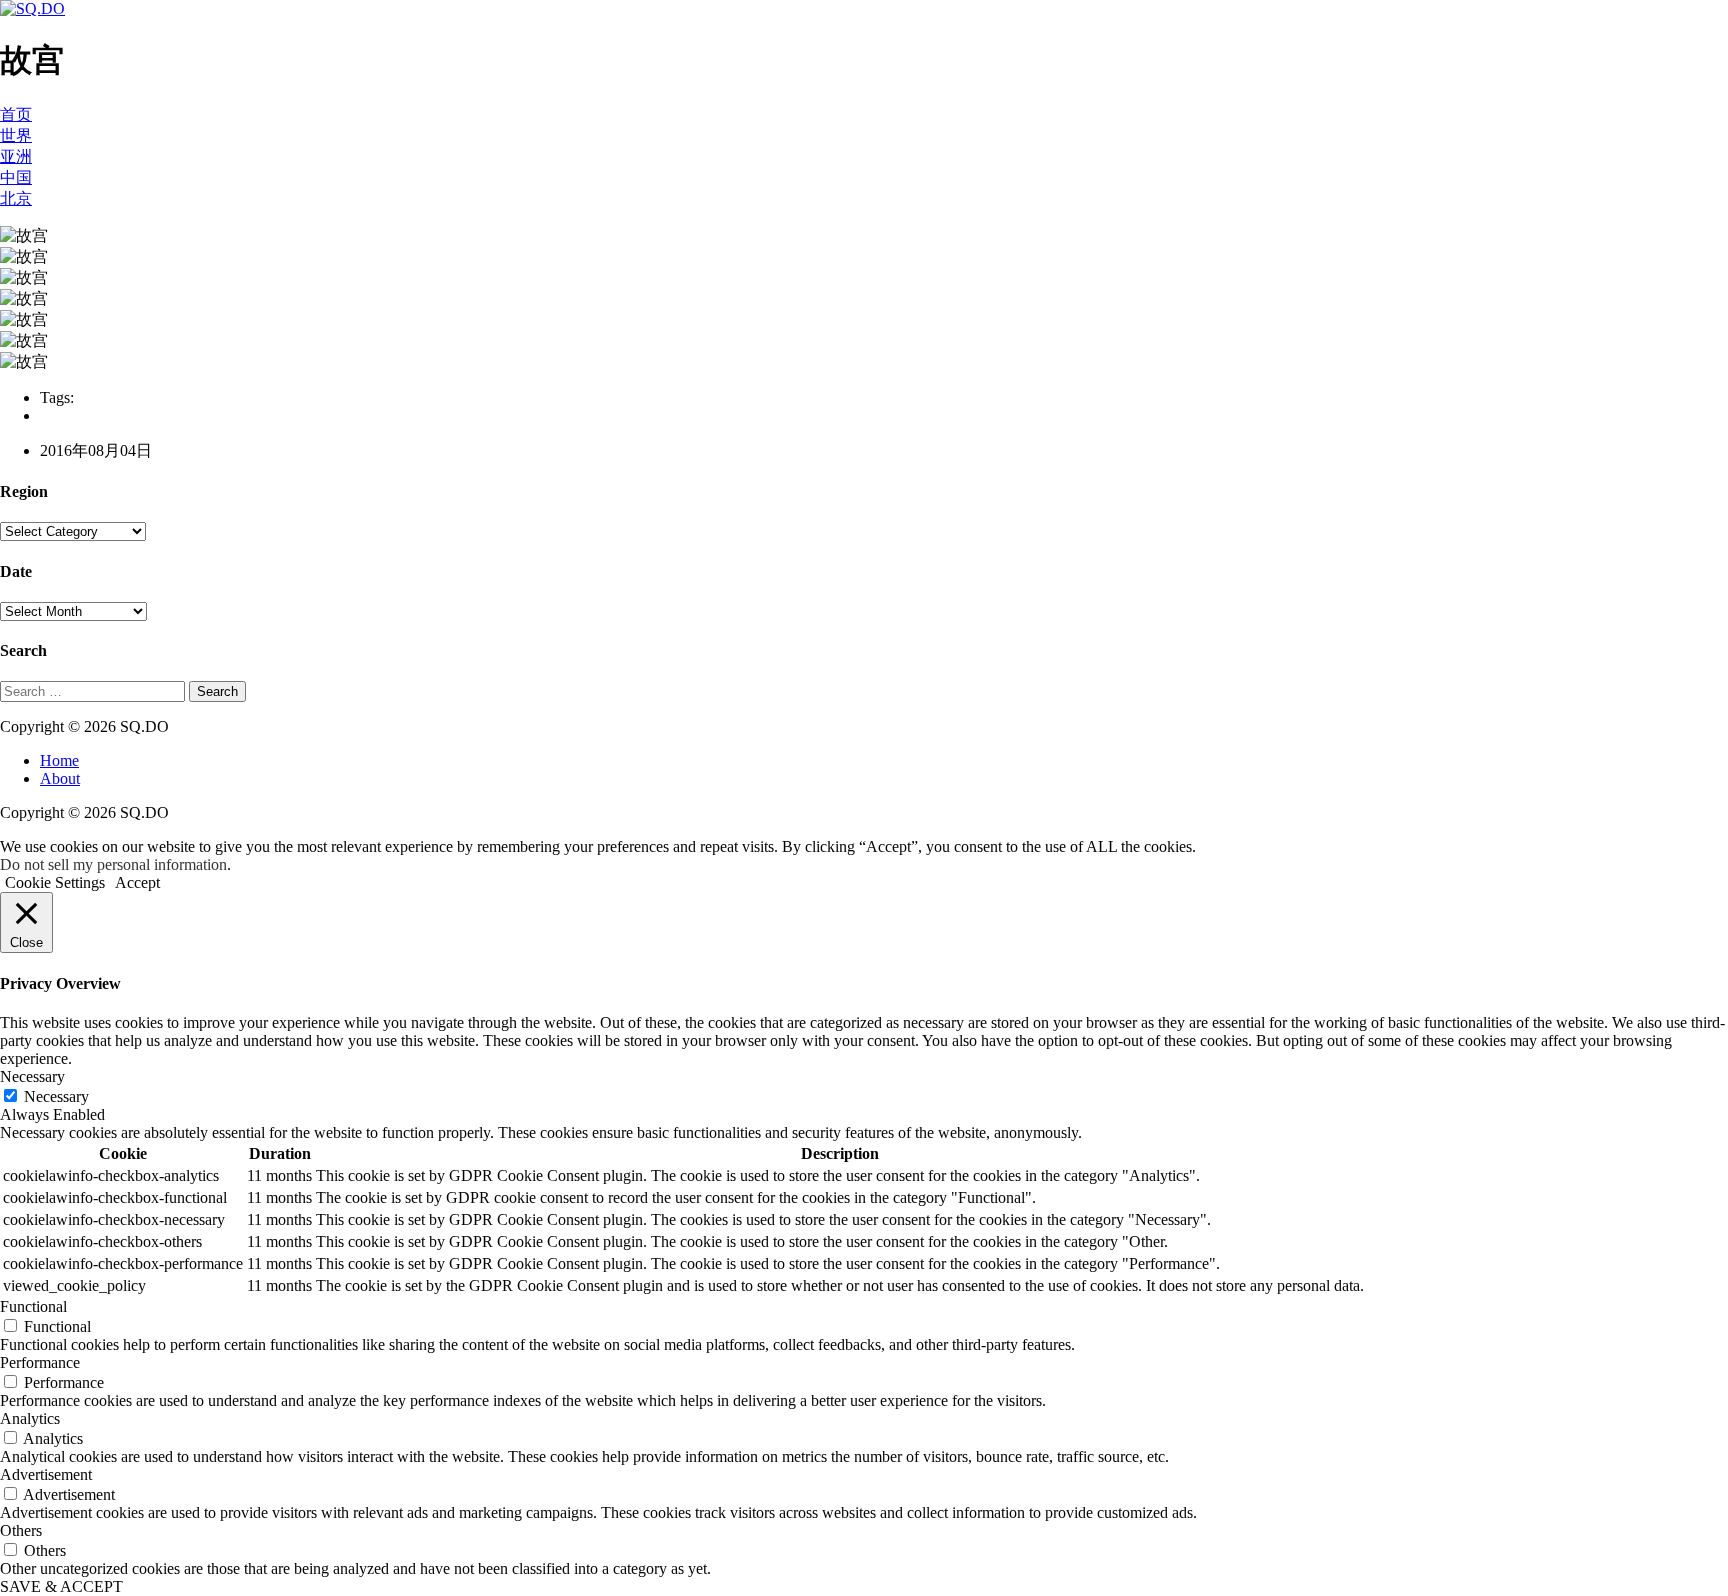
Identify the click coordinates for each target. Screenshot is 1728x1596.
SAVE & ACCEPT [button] (61, 1586)
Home (59, 760)
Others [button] (21, 1530)
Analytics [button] (30, 1418)
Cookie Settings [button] (55, 882)
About (60, 778)
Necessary (56, 1096)
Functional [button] (33, 1306)
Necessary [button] (32, 1076)
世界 (16, 135)
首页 (16, 114)
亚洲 (16, 156)
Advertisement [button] (46, 1474)
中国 (16, 177)
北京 (16, 198)
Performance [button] (40, 1362)
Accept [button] (137, 882)
